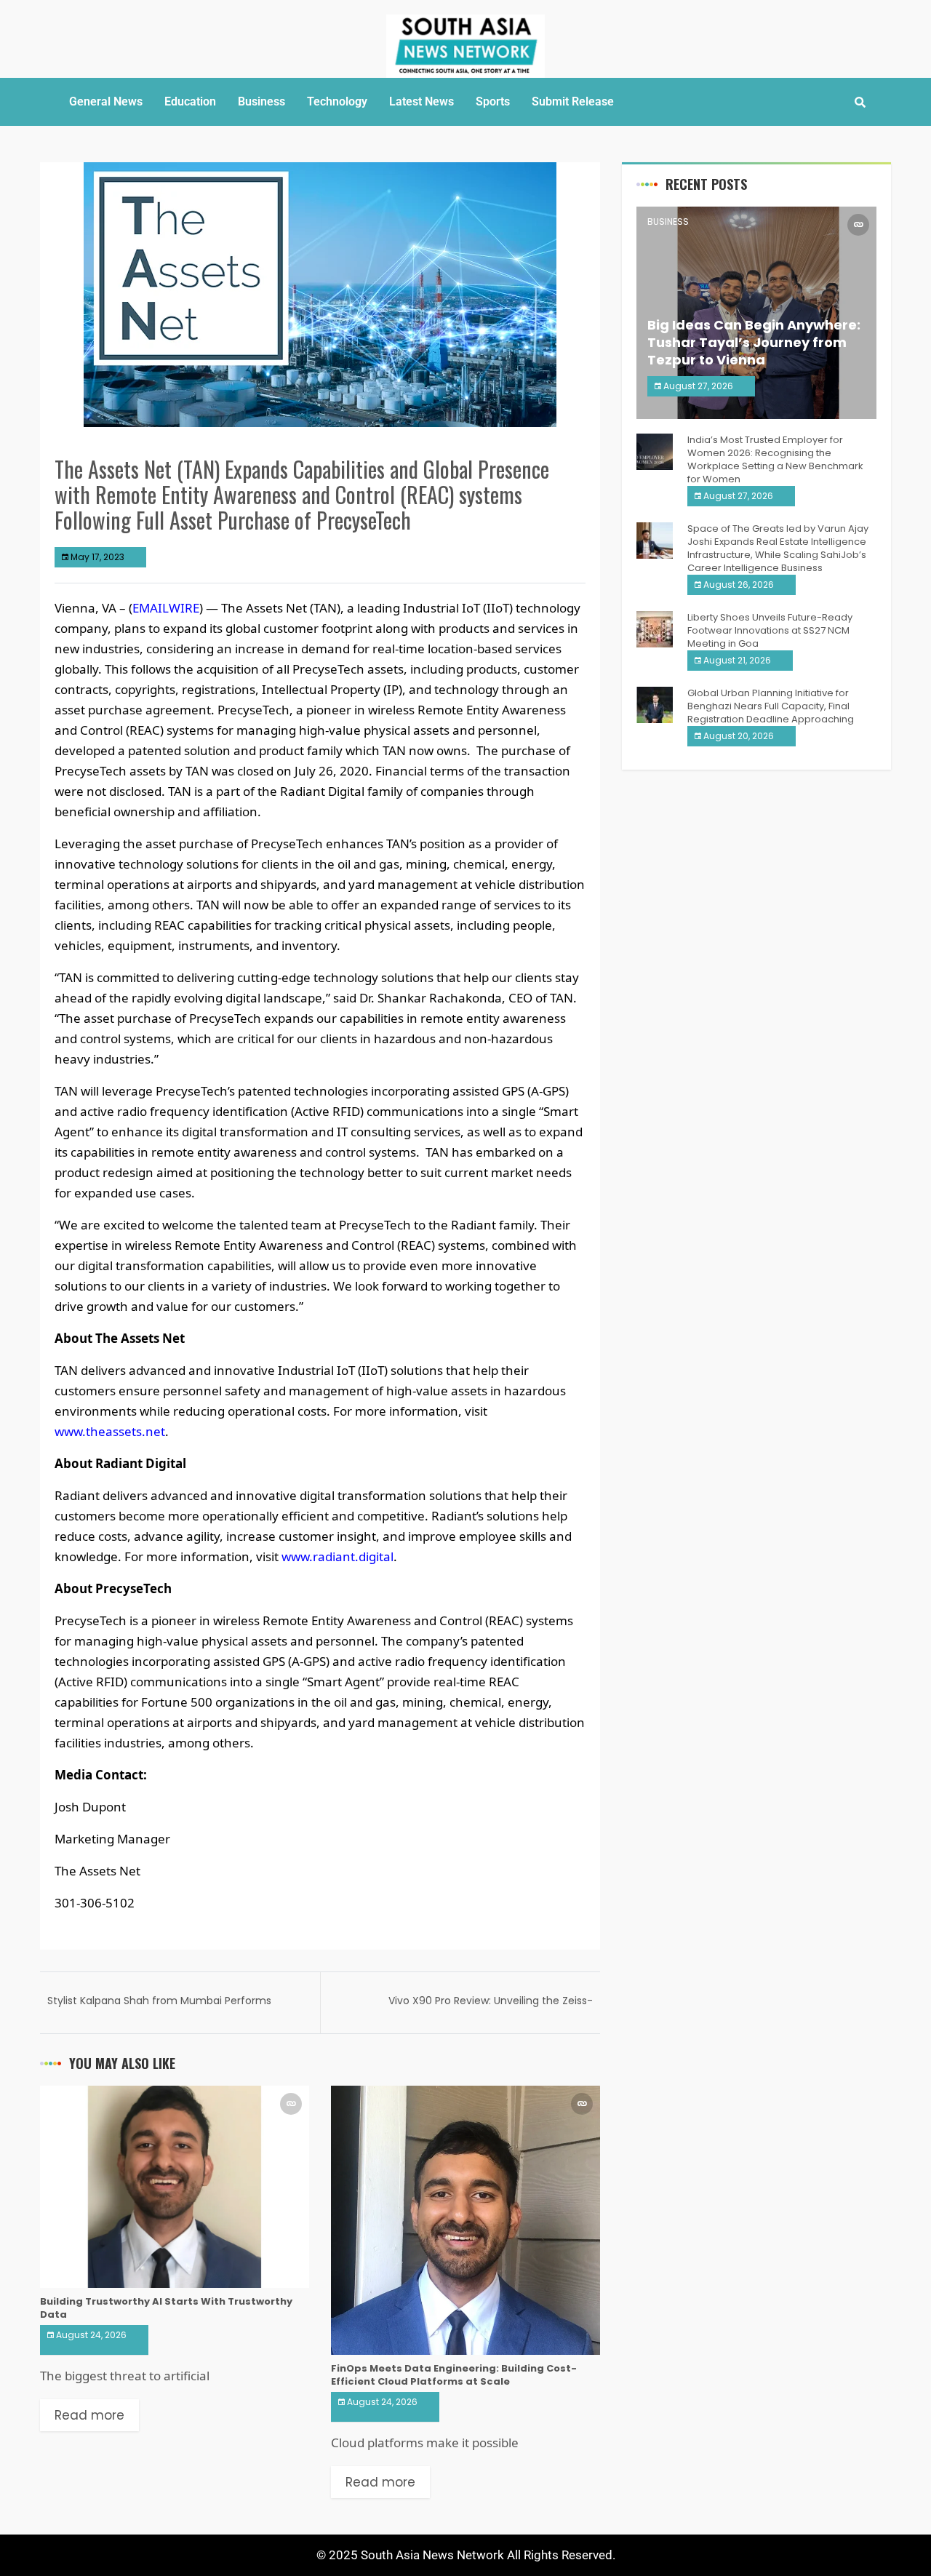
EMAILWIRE (166, 608)
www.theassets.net (110, 1431)
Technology (337, 101)
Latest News (421, 101)
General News (106, 101)
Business (261, 101)
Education (190, 101)
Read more (89, 2415)
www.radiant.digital (337, 1556)
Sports (493, 101)
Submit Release (573, 101)
